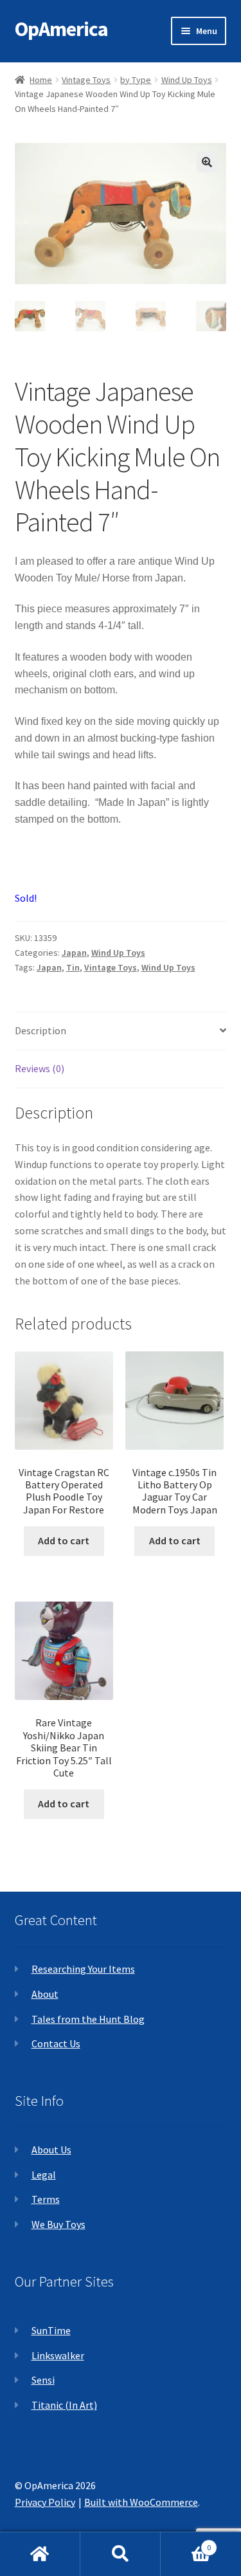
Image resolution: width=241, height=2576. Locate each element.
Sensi (43, 2380)
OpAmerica (61, 29)
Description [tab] (40, 1030)
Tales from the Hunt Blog (88, 2019)
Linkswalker (58, 2355)
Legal (44, 2175)
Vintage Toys (86, 80)
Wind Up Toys (187, 80)
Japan (74, 953)
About (45, 1994)
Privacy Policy (45, 2502)
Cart (186, 2543)
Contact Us (56, 2043)
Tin (73, 967)
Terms (46, 2199)
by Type (136, 80)
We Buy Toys (58, 2224)
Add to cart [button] (64, 1540)
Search (121, 2554)
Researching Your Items (83, 1969)
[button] (207, 162)
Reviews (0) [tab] (40, 1068)
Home (41, 80)
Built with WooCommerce (141, 2502)
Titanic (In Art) (64, 2405)
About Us (51, 2150)
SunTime (51, 2330)
